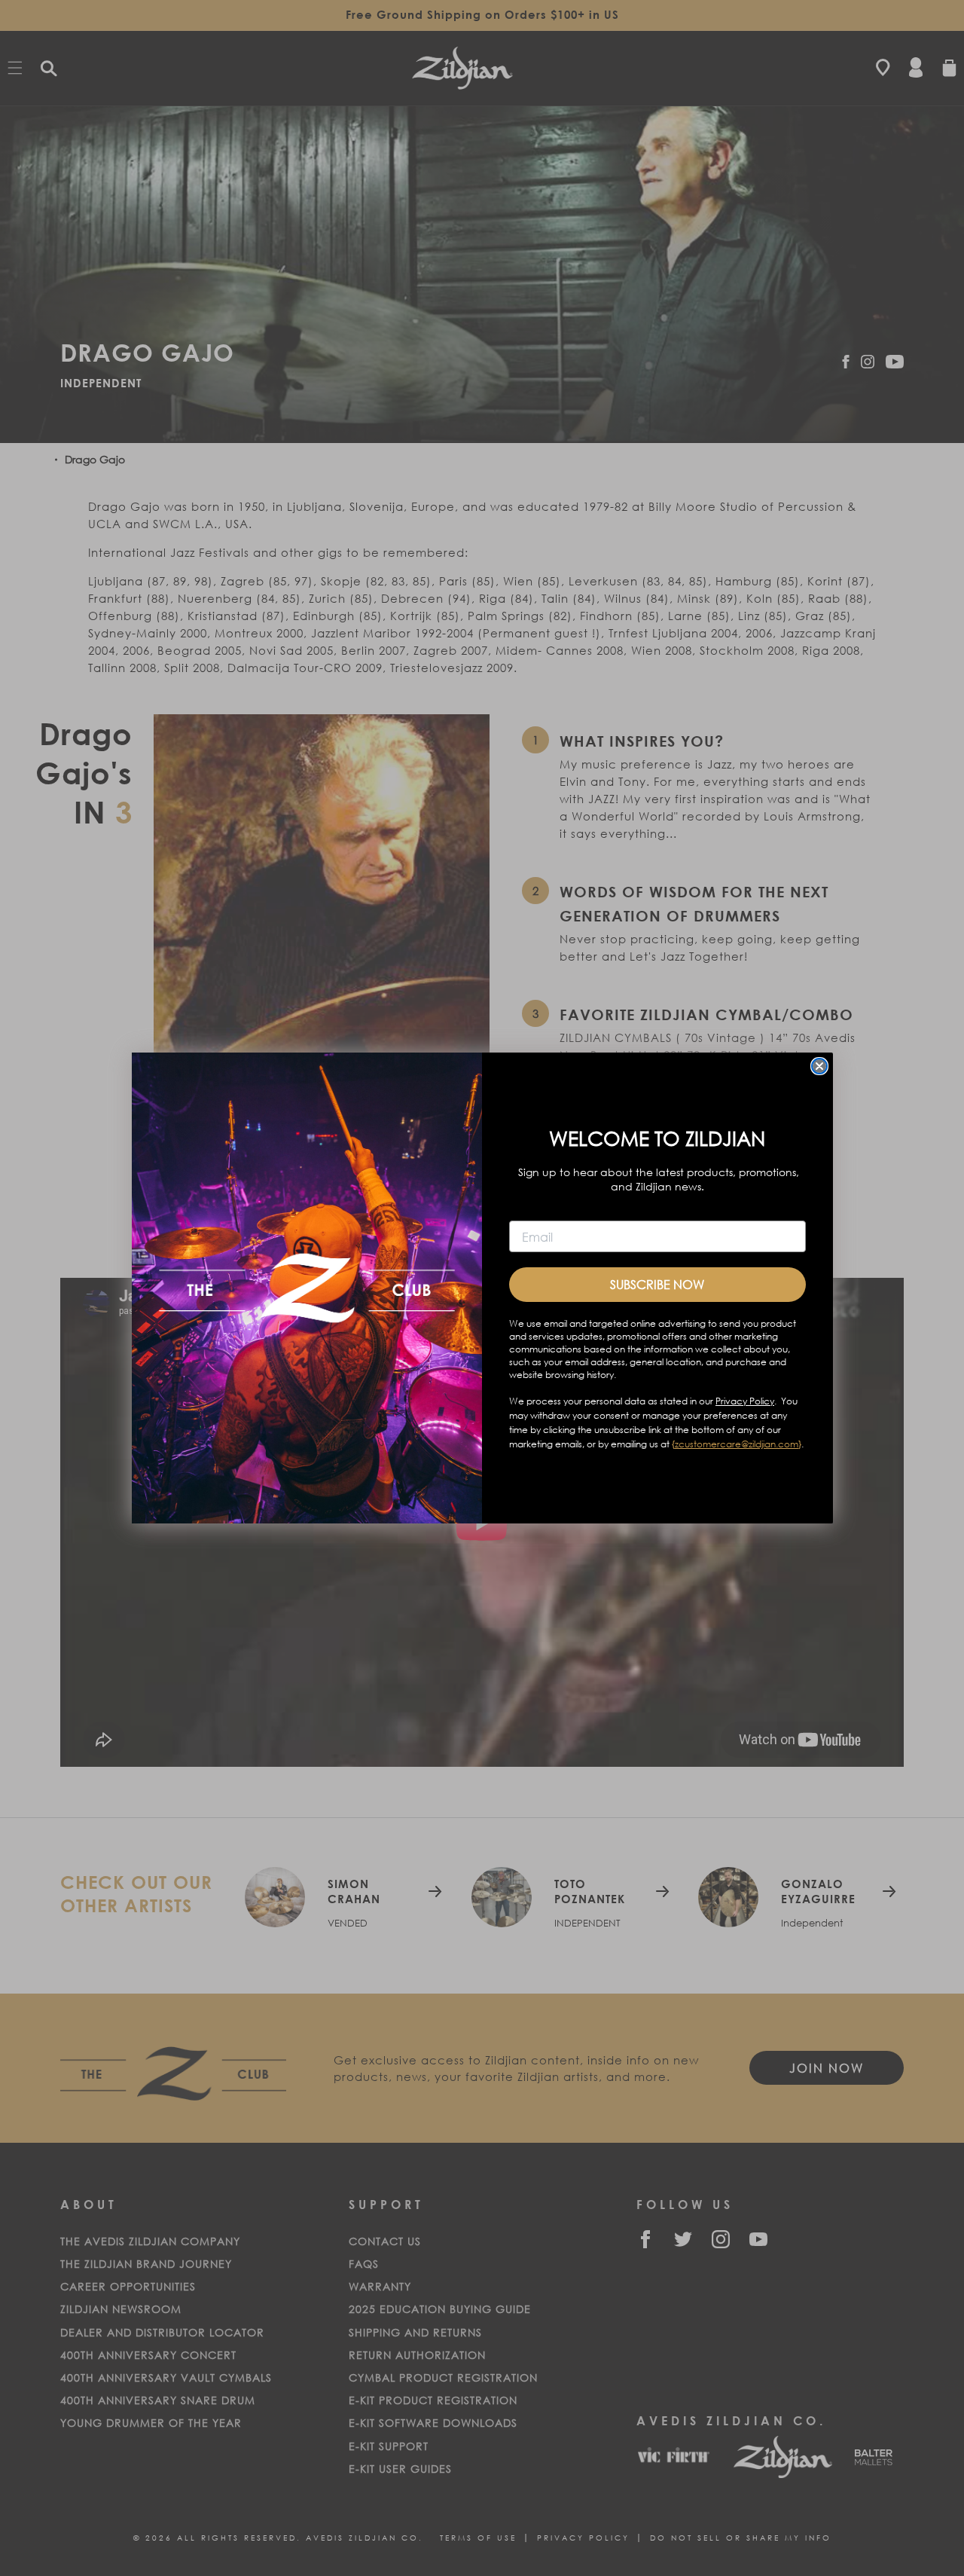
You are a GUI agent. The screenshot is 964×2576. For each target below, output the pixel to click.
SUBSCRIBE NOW (657, 1284)
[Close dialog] (819, 1066)
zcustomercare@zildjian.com (737, 1444)
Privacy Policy (745, 1401)
